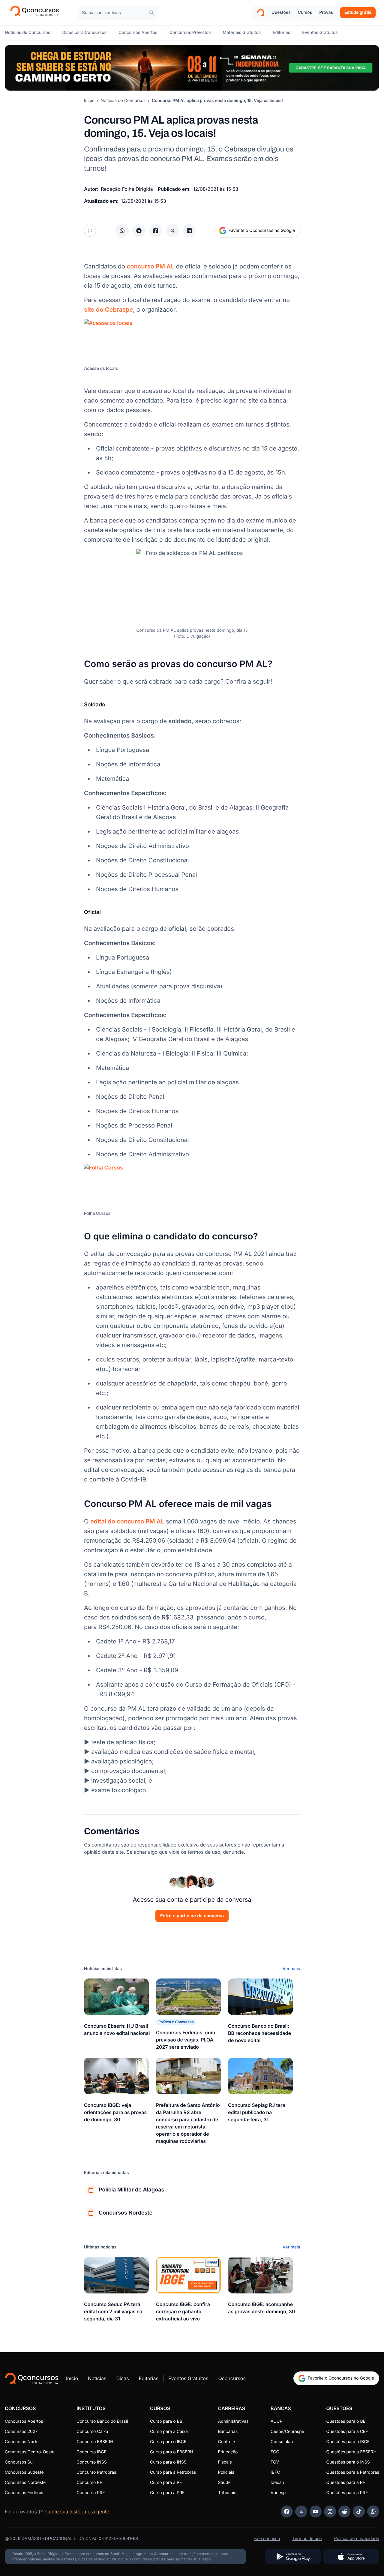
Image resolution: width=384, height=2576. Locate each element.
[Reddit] (344, 2512)
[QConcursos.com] (32, 2378)
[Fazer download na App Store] (351, 2557)
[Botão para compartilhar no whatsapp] (122, 231)
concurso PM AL (151, 266)
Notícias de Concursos (123, 101)
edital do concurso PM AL (127, 1521)
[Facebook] (287, 2512)
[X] (301, 2512)
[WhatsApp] (373, 2512)
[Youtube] (316, 2512)
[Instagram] (330, 2512)
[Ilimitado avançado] (192, 68)
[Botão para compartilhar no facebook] (156, 231)
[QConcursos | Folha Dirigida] (36, 13)
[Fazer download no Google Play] (293, 2557)
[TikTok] (359, 2512)
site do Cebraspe (108, 310)
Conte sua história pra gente (77, 2512)
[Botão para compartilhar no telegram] (139, 231)
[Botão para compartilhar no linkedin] (189, 231)
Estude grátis (358, 12)
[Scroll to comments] (90, 231)
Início (89, 101)
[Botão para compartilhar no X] (172, 231)
